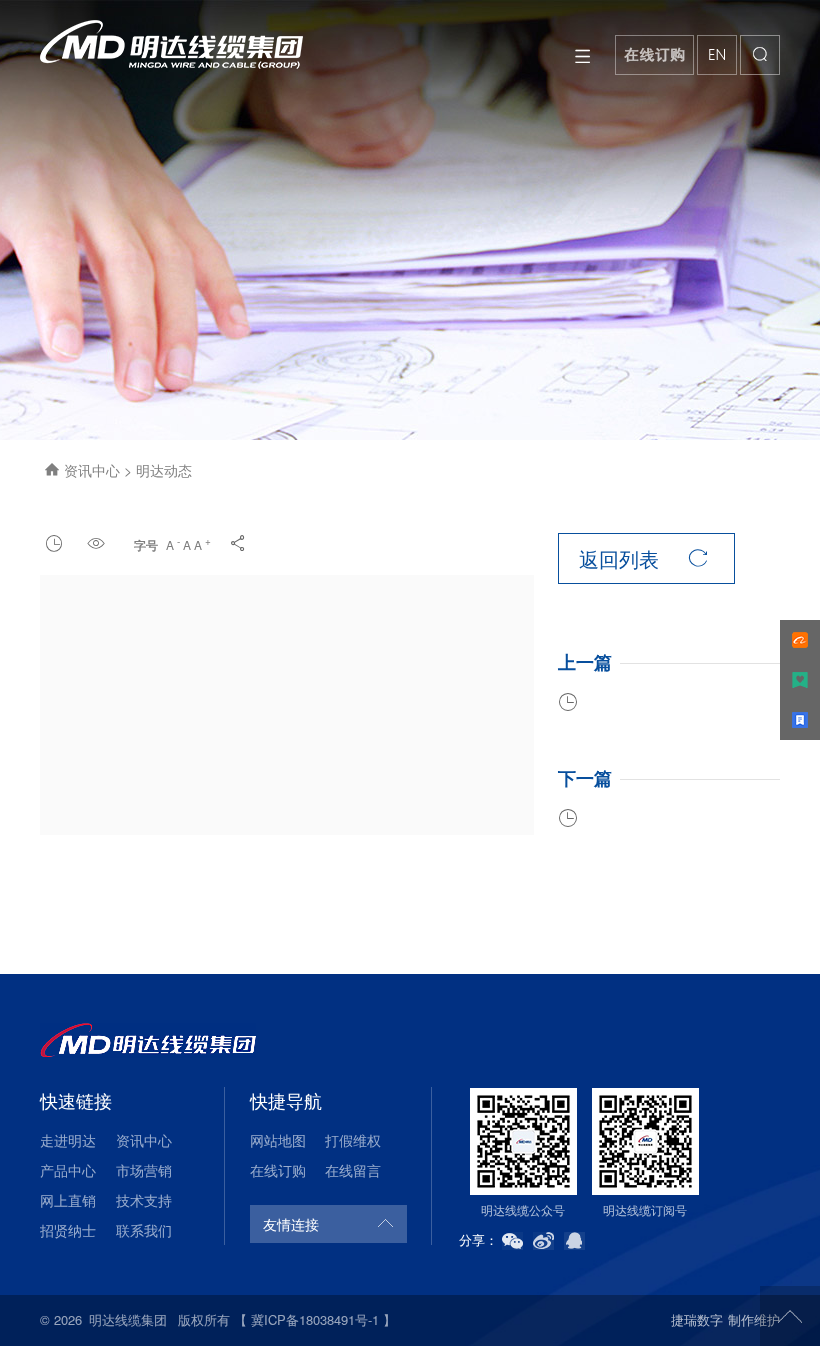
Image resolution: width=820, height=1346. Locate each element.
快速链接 (76, 1100)
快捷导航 (286, 1100)
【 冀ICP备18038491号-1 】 (315, 1319)
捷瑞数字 (697, 1319)
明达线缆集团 (128, 1319)
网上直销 (68, 1200)
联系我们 (144, 1230)
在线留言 (353, 1170)
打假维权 (353, 1140)
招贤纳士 (68, 1230)
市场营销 (144, 1170)
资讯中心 (94, 470)
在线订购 (278, 1170)
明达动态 (164, 470)
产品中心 (68, 1170)
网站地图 (278, 1140)
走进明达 (68, 1140)
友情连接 (291, 1224)
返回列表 (643, 558)
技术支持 (144, 1200)
